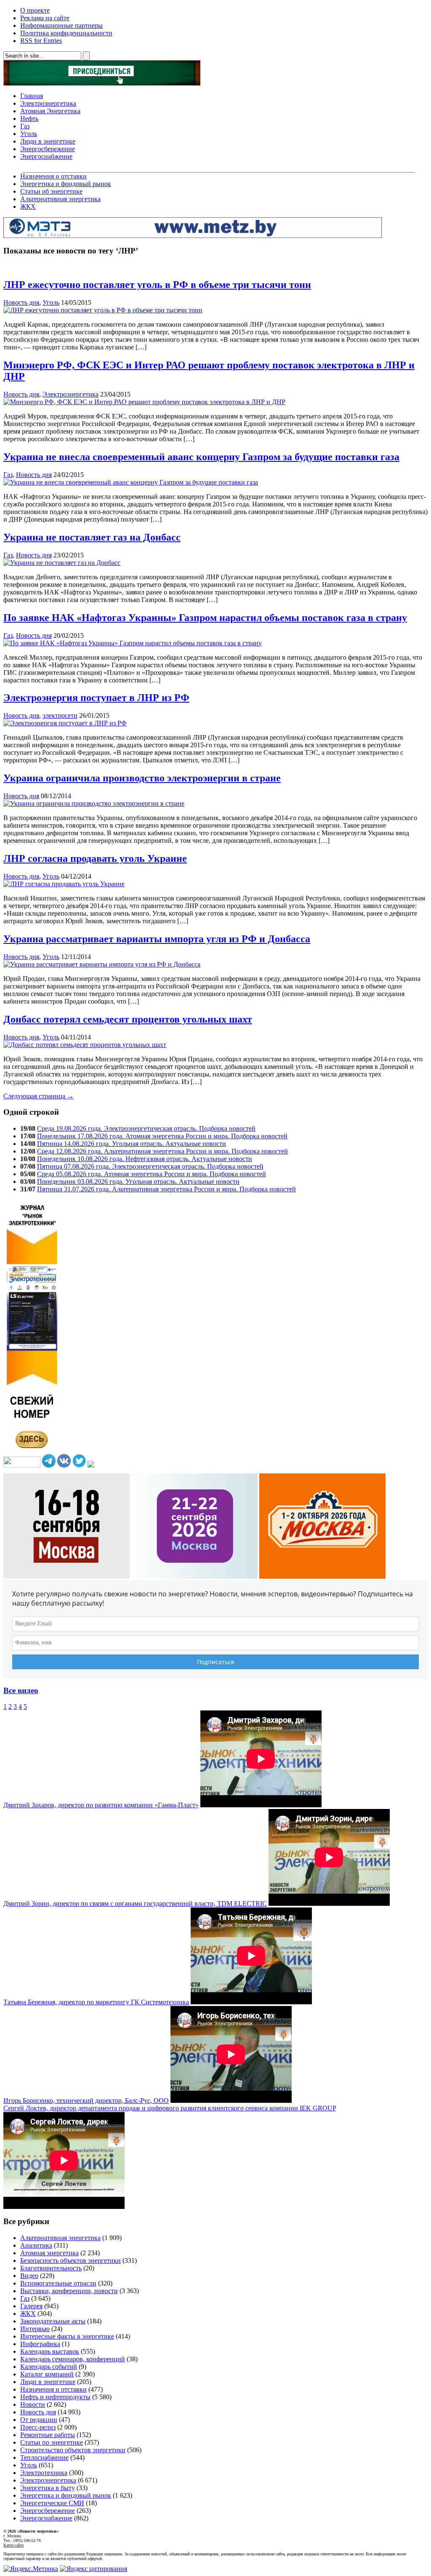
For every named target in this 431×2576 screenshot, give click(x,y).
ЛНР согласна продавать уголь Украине (95, 858)
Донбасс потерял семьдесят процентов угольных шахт (128, 1019)
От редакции (39, 2420)
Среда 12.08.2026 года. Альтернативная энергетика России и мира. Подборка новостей (162, 1151)
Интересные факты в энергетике (67, 2336)
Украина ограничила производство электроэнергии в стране (142, 778)
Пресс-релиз (38, 2427)
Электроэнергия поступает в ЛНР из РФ (96, 698)
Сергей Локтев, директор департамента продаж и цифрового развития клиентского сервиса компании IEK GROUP (170, 2108)
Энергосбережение (48, 149)
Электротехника (44, 2473)
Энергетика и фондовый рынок (66, 184)
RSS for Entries (41, 41)
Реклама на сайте (45, 18)
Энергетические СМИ (52, 2503)
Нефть (29, 119)
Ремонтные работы (48, 2435)
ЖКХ (28, 206)
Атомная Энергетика (50, 111)
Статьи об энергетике (51, 191)
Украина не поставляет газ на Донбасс (92, 537)
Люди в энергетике (48, 141)
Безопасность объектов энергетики (71, 2260)
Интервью (35, 2329)
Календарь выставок (50, 2351)
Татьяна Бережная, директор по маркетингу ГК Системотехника (96, 2002)
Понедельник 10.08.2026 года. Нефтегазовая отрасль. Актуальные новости (145, 1159)
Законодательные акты (53, 2321)
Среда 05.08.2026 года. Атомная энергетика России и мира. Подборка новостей (152, 1174)
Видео (29, 2276)
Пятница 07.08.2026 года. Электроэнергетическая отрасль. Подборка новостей (150, 1166)
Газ (25, 126)
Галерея (31, 2306)
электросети (60, 715)
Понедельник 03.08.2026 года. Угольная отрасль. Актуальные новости (138, 1181)
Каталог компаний (47, 2374)
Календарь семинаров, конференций (73, 2359)
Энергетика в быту (48, 2488)
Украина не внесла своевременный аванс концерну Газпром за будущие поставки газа (201, 457)
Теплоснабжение (44, 2457)
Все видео (21, 1690)
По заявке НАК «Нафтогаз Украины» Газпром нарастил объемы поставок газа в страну (205, 618)
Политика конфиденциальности (66, 33)
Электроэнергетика (48, 103)
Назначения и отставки (53, 176)
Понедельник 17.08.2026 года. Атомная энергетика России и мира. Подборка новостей (162, 1136)
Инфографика (40, 2344)
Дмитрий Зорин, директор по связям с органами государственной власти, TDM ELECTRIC (135, 1903)
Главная (32, 96)
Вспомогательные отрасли (58, 2283)
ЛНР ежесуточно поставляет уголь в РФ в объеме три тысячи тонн (157, 285)
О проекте (35, 10)
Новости (33, 2404)
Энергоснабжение (46, 156)
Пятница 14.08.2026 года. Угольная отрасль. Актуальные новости (132, 1144)
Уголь (29, 134)
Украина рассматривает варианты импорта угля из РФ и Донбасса (157, 939)
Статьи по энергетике (52, 2442)
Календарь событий (49, 2367)
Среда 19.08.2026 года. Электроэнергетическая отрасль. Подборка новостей (146, 1128)
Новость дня (21, 302)
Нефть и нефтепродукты (55, 2397)
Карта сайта (13, 2545)
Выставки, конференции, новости (69, 2291)
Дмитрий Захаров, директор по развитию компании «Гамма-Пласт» (101, 1805)
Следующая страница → (39, 1096)
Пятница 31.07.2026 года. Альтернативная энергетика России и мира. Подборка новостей (166, 1189)
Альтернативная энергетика (60, 199)
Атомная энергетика (49, 2253)
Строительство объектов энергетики (73, 2450)
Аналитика (36, 2245)
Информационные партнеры (61, 25)
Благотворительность (51, 2268)
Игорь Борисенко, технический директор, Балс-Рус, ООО (86, 2100)
